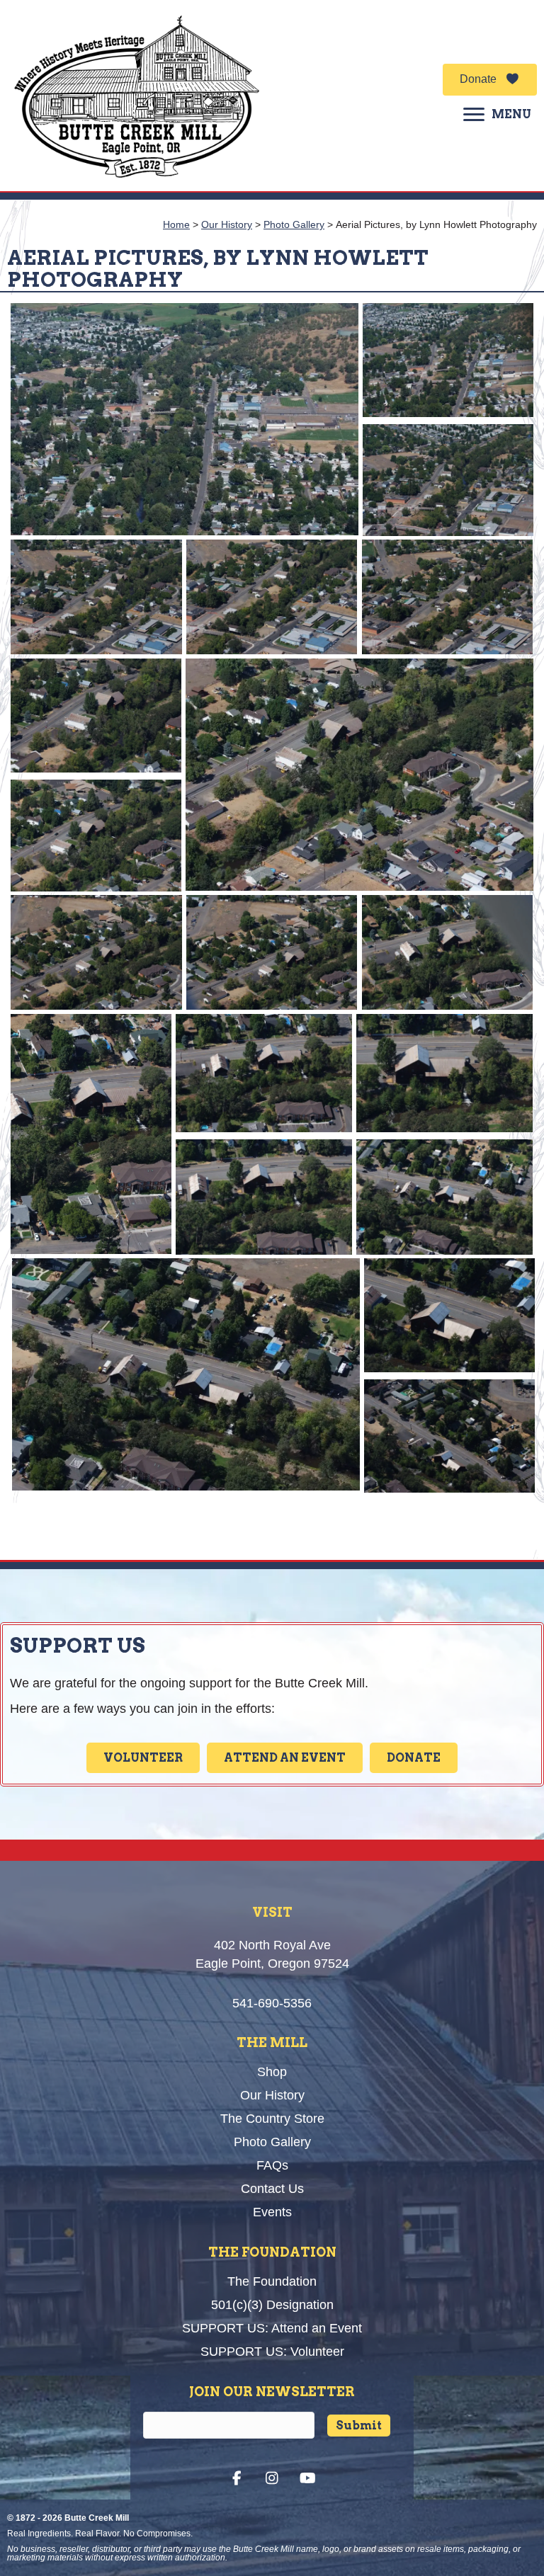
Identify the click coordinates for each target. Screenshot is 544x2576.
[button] (490, 80)
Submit (359, 2426)
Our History (227, 224)
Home (176, 224)
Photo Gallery (294, 224)
